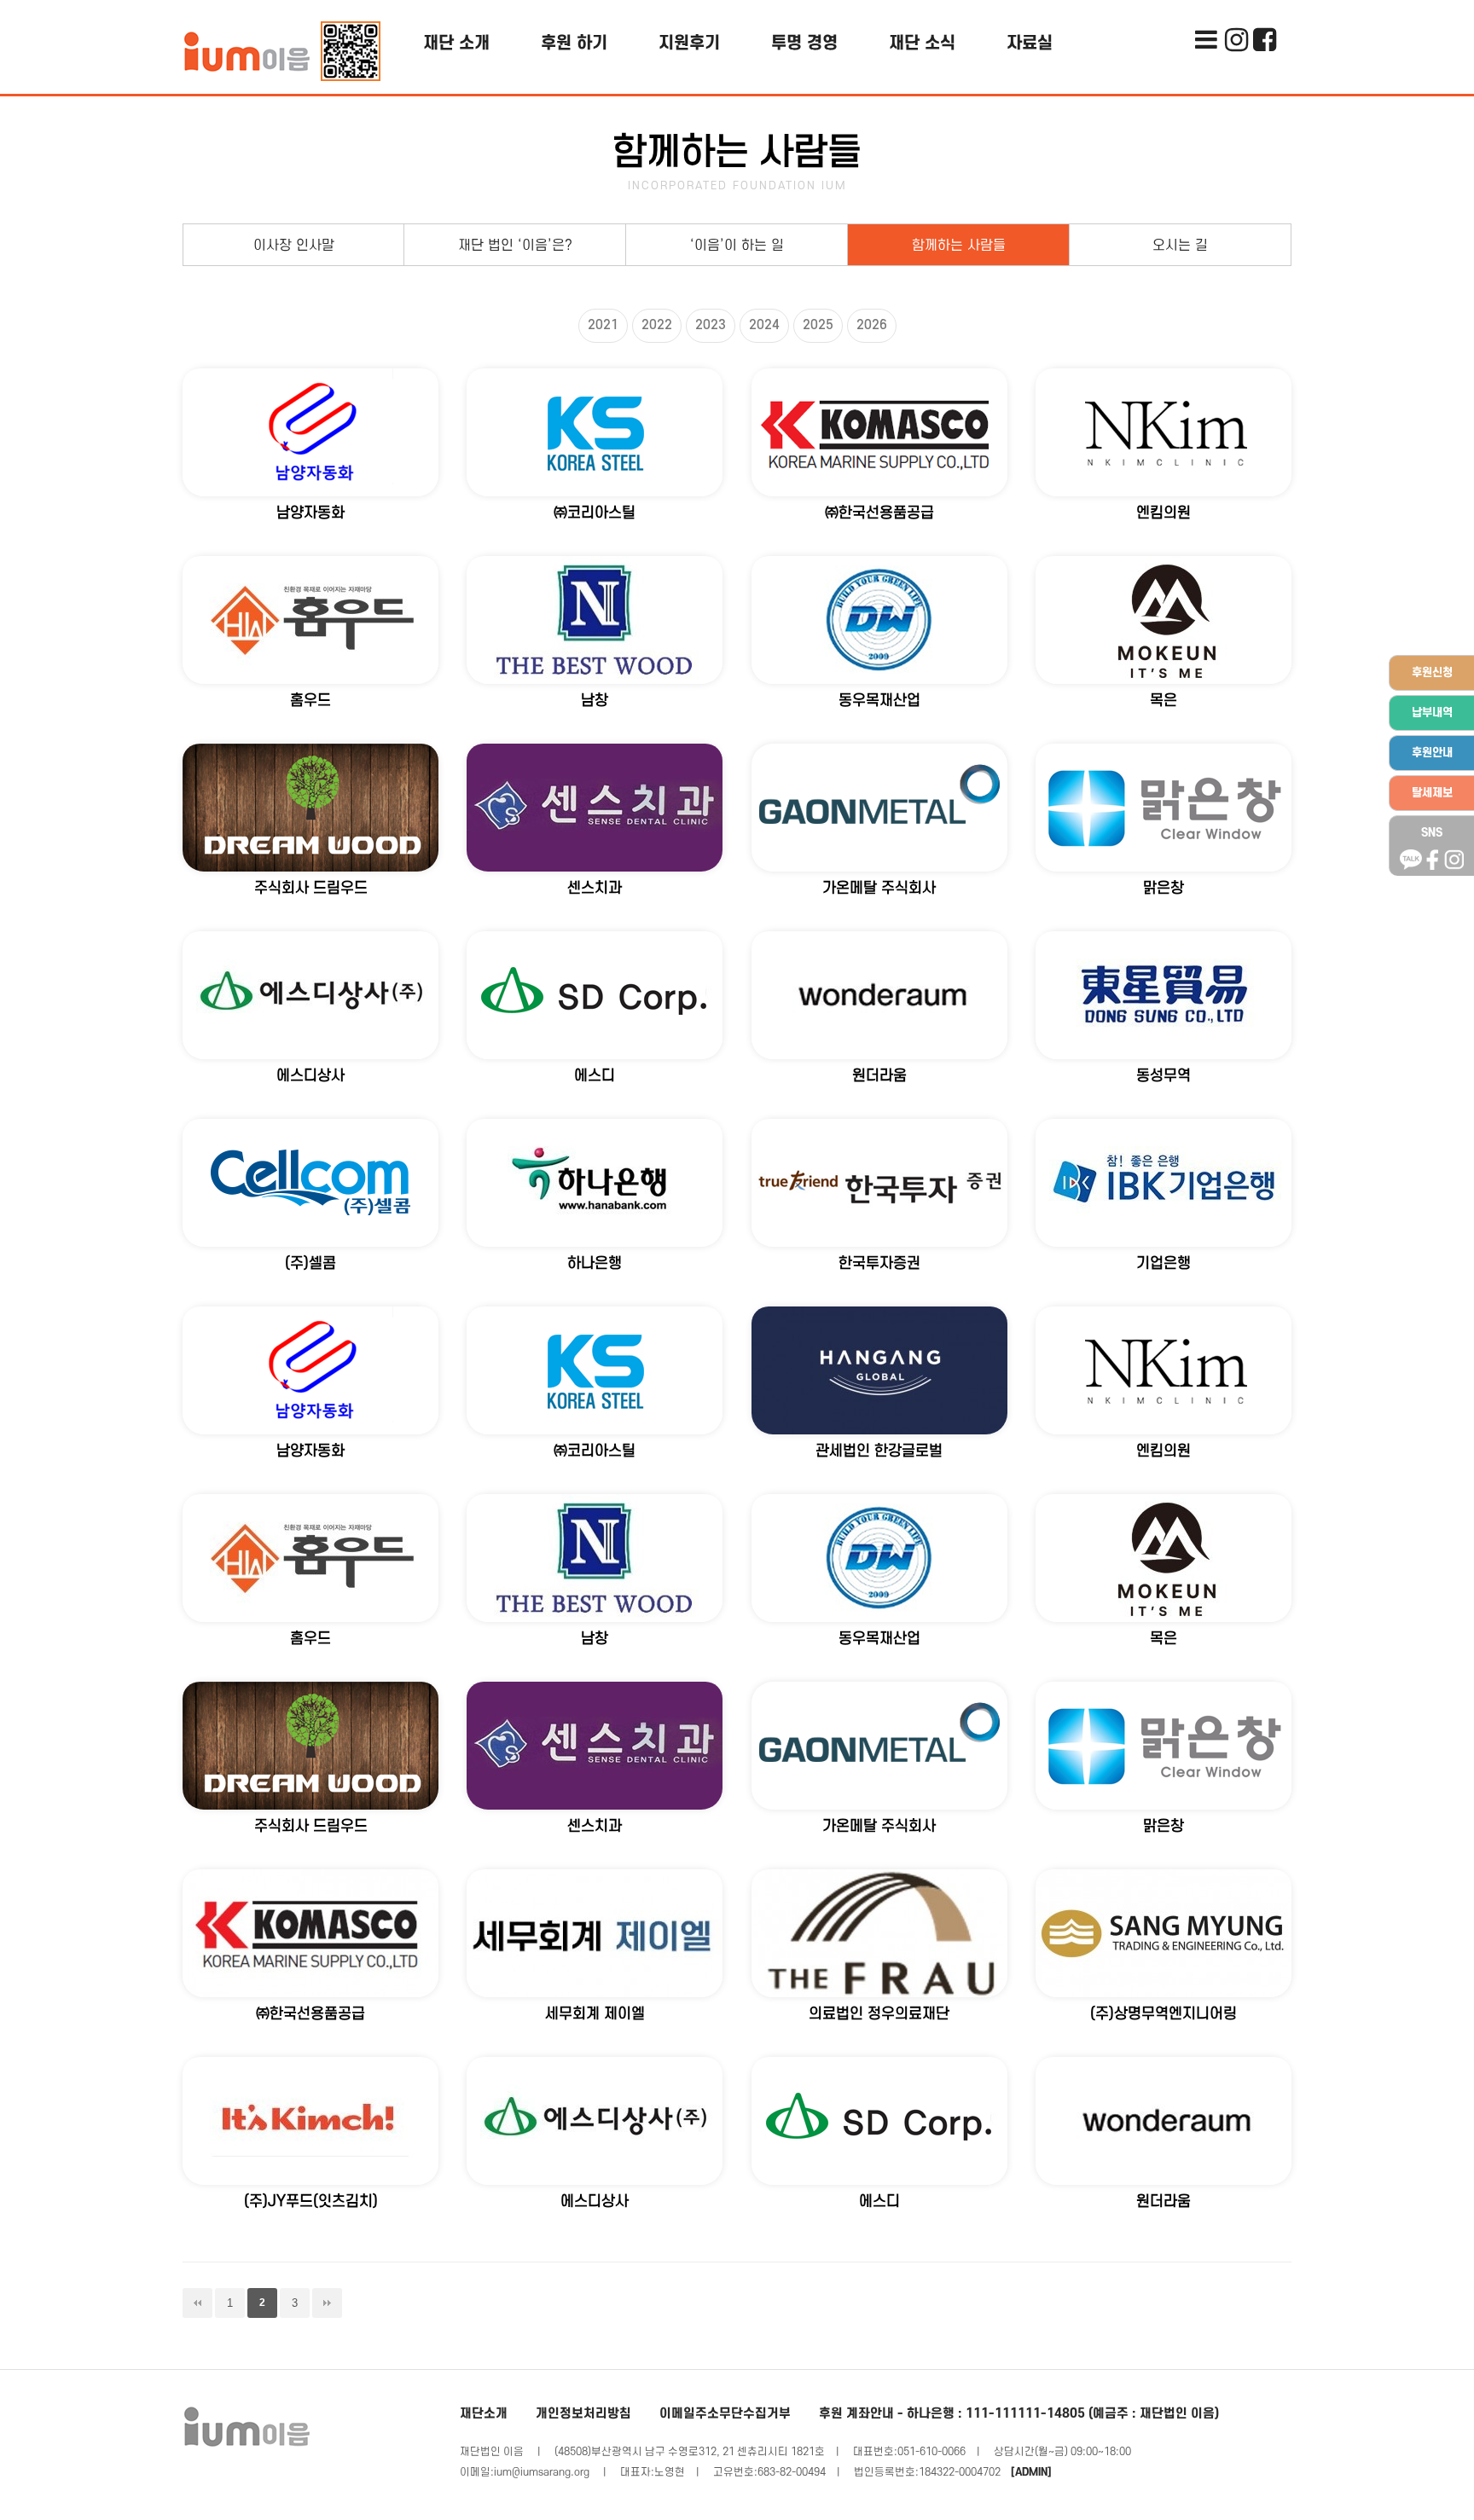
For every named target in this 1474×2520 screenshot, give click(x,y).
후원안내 (1432, 753)
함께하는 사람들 (959, 246)
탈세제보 (1432, 793)
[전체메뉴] (1206, 13)
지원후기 (689, 43)
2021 (603, 325)
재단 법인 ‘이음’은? (515, 246)
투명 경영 (804, 43)
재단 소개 (456, 43)
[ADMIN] (1031, 2472)
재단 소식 (922, 43)
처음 (197, 2303)
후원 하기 (574, 43)
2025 (818, 325)
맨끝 (327, 2303)
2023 (711, 325)
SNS (1432, 833)
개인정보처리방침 (583, 2414)
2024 (764, 325)
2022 (657, 325)
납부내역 (1432, 713)
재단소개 (484, 2414)
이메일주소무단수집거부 (725, 2414)
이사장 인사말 (294, 246)
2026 (872, 325)
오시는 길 (1180, 246)
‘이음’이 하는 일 (737, 246)
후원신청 (1432, 672)
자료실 (1030, 43)
